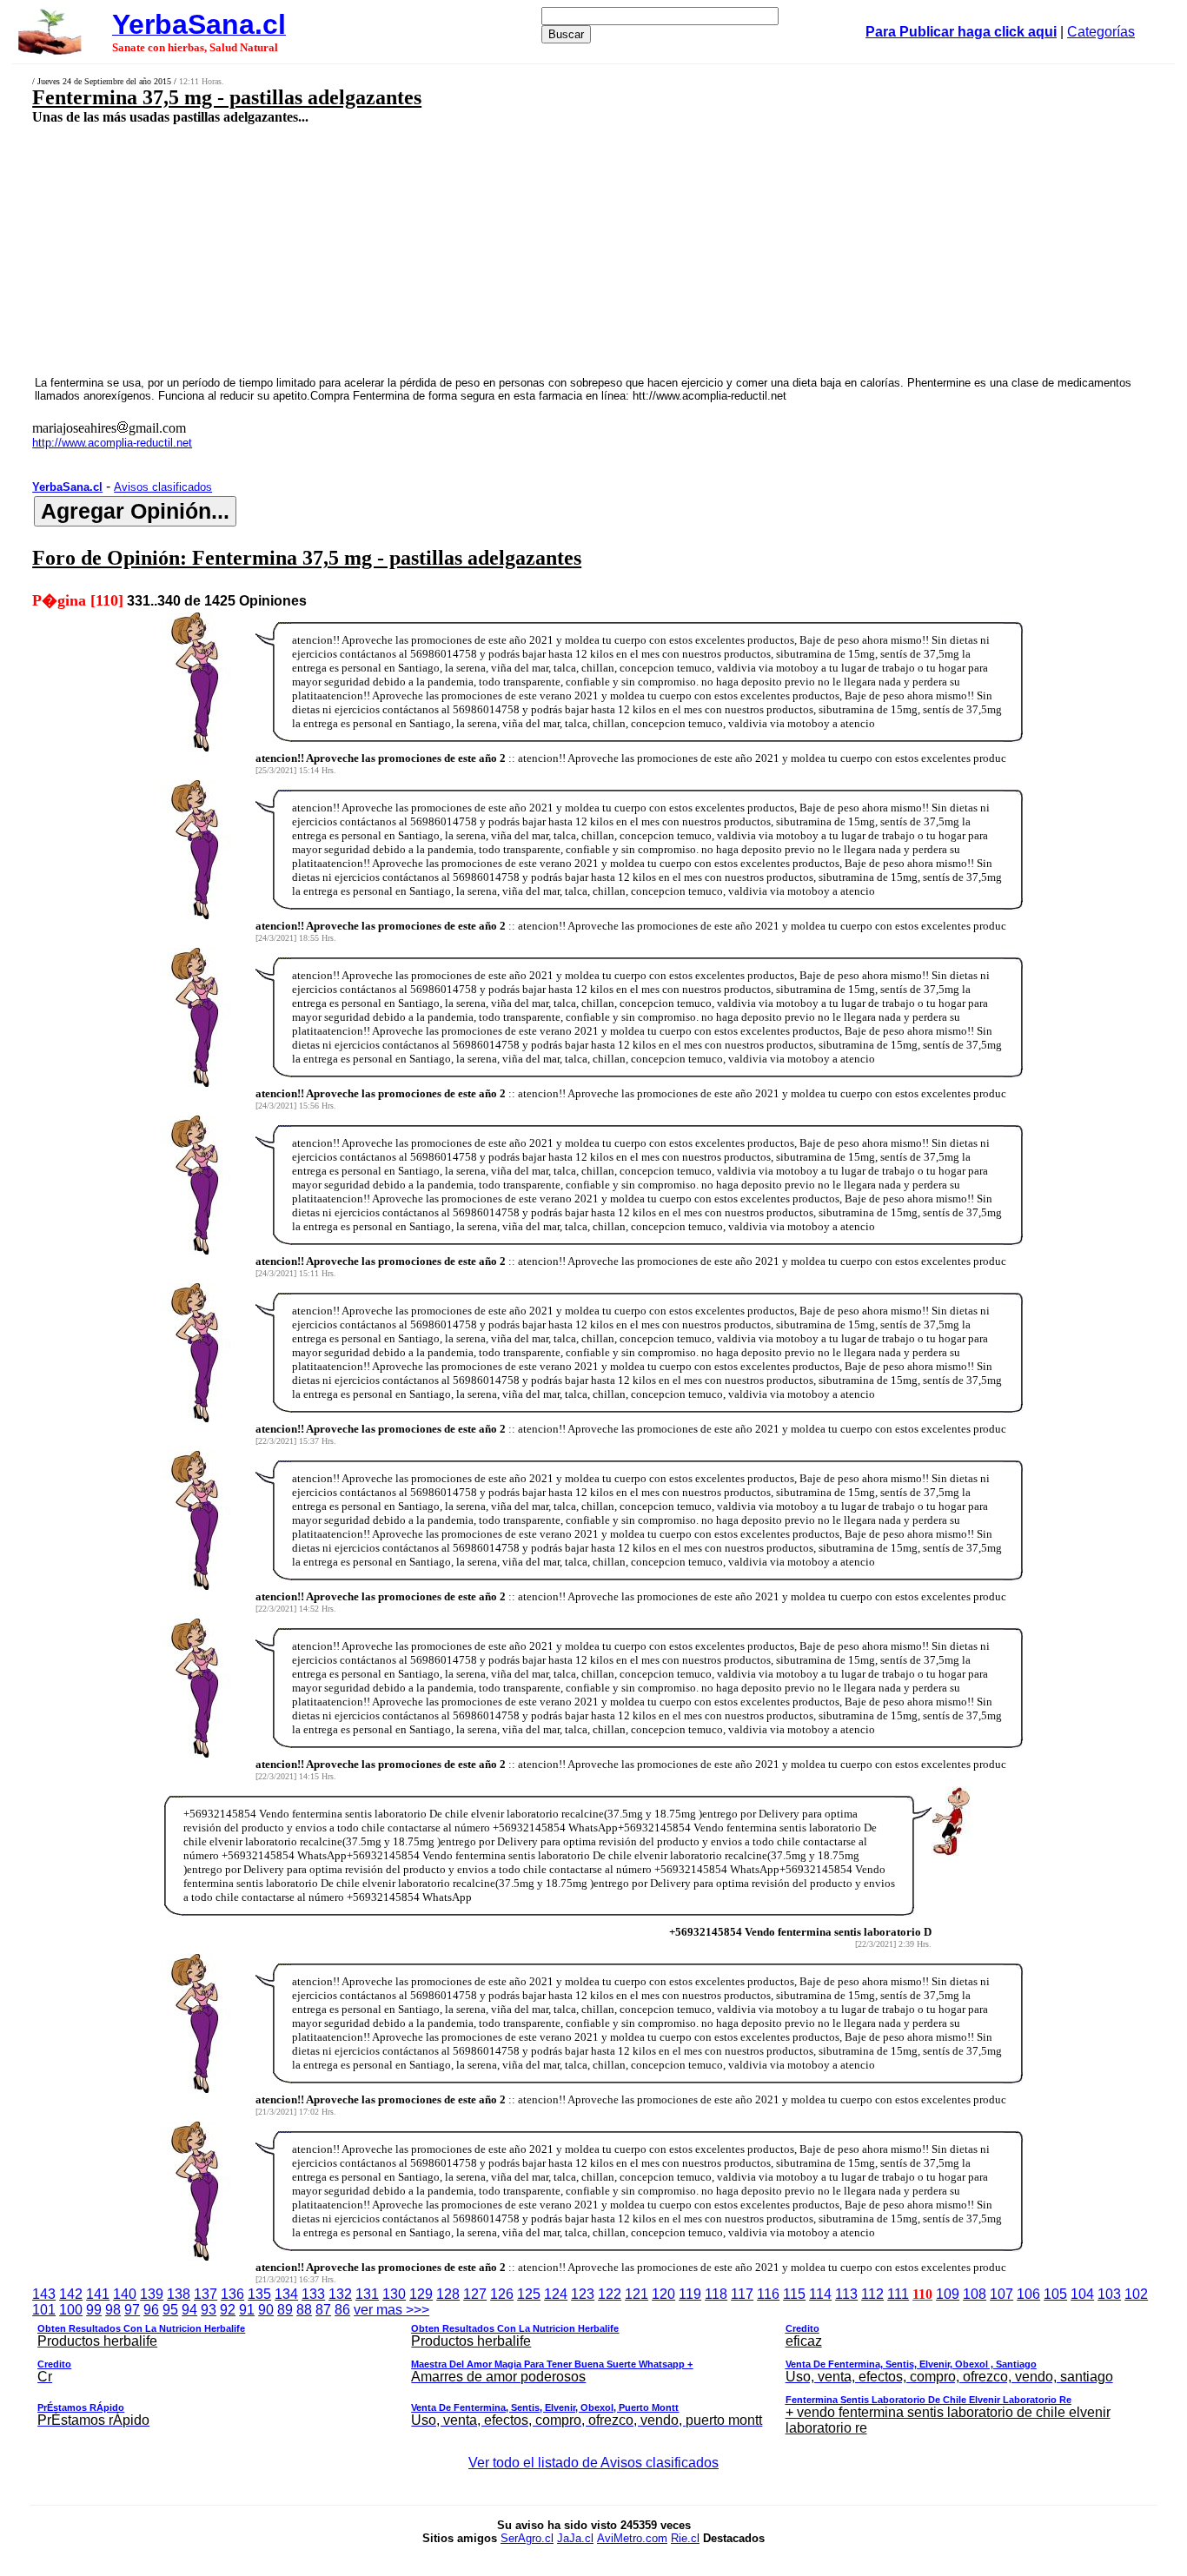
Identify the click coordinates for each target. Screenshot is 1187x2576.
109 (948, 2294)
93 (209, 2310)
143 (44, 2294)
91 (247, 2310)
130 (394, 2294)
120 (663, 2294)
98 (113, 2310)
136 (232, 2294)
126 (502, 2294)
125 (529, 2294)
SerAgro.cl (527, 2538)
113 (846, 2294)
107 (1001, 2294)
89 (285, 2310)
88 (304, 2310)
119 (690, 2294)
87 (323, 2310)
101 (44, 2310)
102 (1136, 2294)
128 (448, 2294)
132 (340, 2294)
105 (1055, 2294)
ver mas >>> (575, 2369)
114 (820, 2294)
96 (151, 2310)
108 (975, 2294)
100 (71, 2310)
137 (206, 2294)
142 (71, 2294)
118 (716, 2294)
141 (98, 2294)
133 (313, 2294)
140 (125, 2294)
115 (794, 2294)
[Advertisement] (484, 249)
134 (286, 2294)
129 (421, 2294)
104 (1082, 2294)
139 (152, 2294)
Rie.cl (685, 2538)
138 (179, 2294)
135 (259, 2294)
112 (872, 2294)
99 (94, 2310)
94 (189, 2310)
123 (583, 2294)
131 (367, 2294)
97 (132, 2310)
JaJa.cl (575, 2538)
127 (475, 2294)
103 (1109, 2294)
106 (1028, 2294)
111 (898, 2294)
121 (637, 2294)
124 (556, 2294)
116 (768, 2294)
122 (610, 2294)
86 (342, 2310)
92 (228, 2310)
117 (742, 2294)
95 (170, 2310)
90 (266, 2310)
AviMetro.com (632, 2538)
